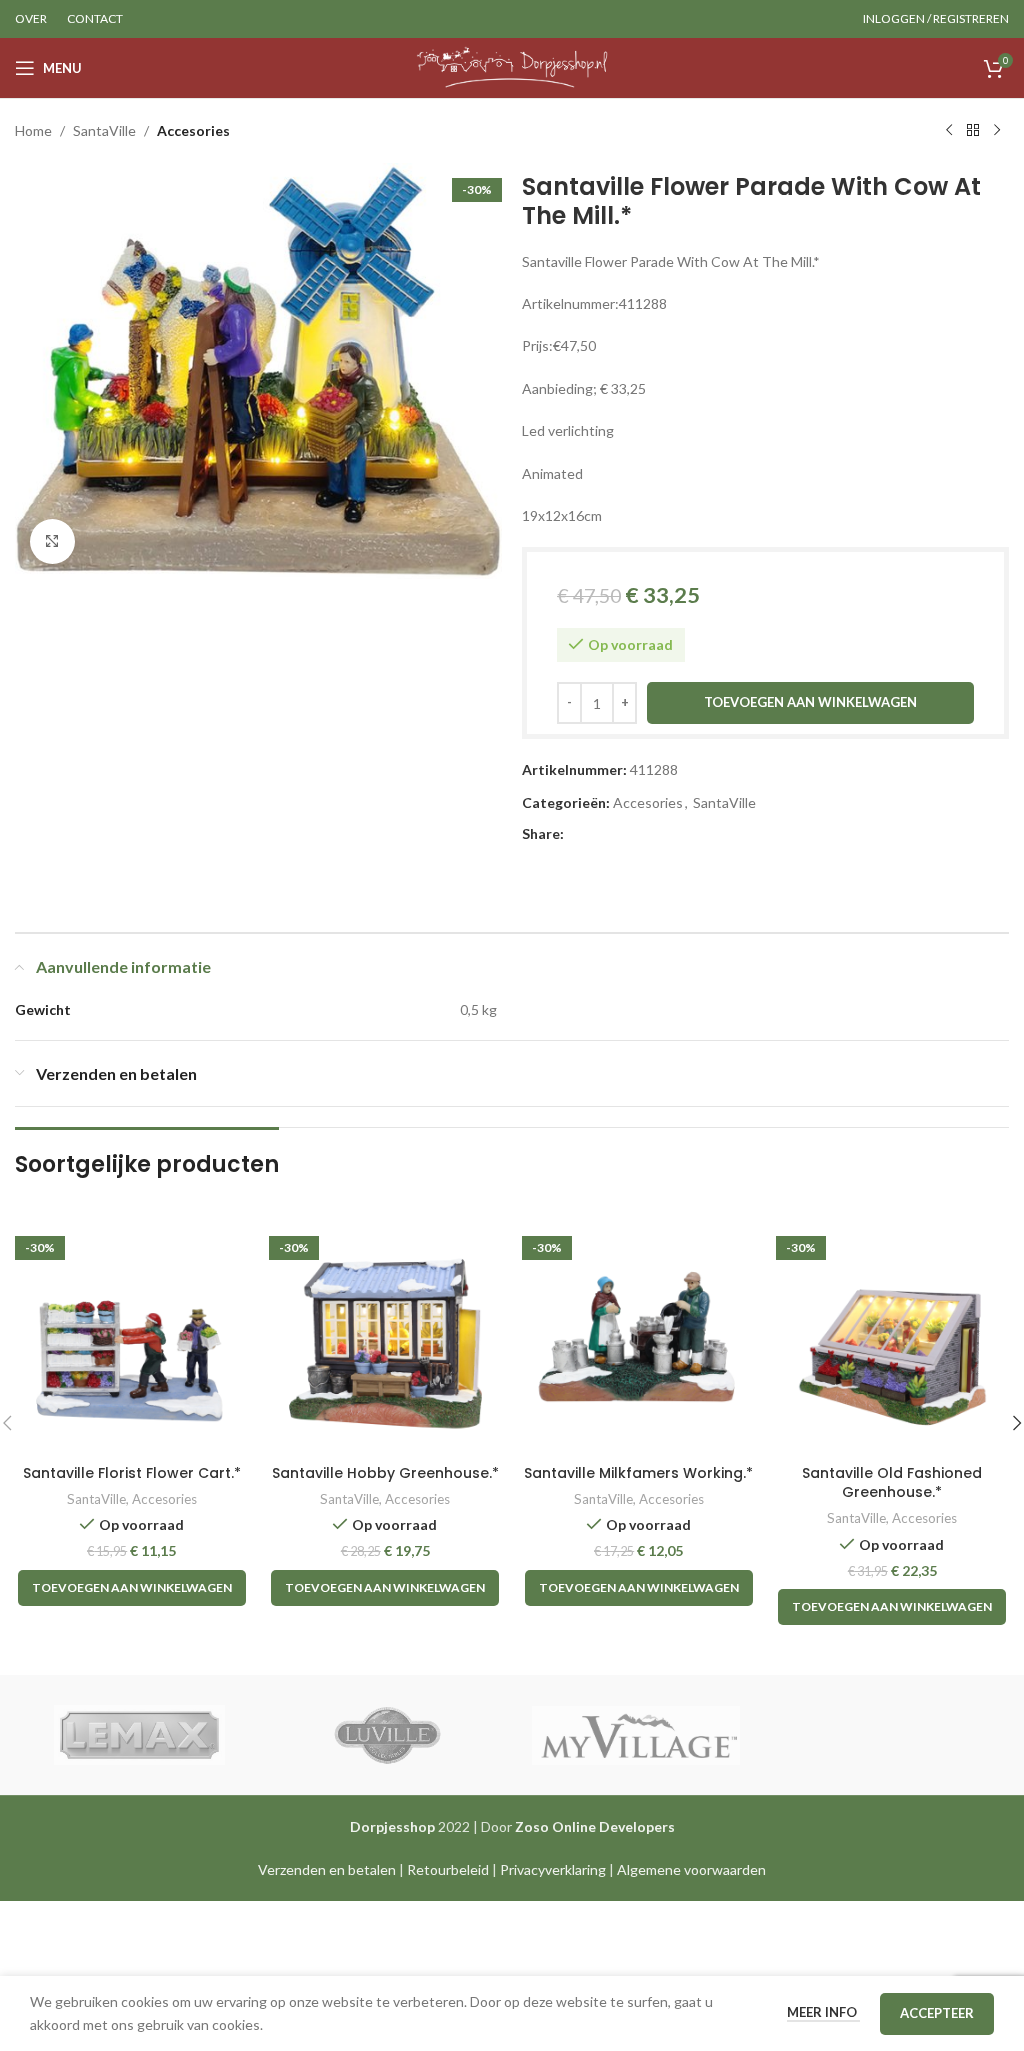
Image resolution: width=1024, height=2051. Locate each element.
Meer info (823, 2012)
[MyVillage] (636, 1735)
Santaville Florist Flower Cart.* (132, 1473)
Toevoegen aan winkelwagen (810, 702)
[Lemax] (139, 1735)
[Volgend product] (997, 131)
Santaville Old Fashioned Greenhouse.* (892, 1483)
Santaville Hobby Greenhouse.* (385, 1473)
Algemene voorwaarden (691, 1869)
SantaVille (104, 130)
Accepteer (937, 2013)
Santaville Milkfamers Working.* (638, 1473)
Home (33, 130)
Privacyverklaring (553, 1869)
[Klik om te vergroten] (52, 541)
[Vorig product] (949, 131)
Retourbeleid (448, 1869)
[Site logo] (512, 66)
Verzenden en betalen (327, 1869)
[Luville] (388, 1735)
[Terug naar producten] (973, 131)
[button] (132, 1588)
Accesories (193, 130)
